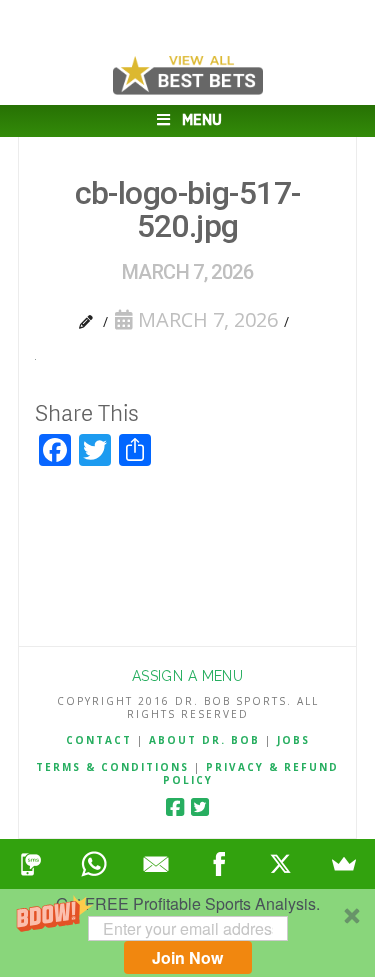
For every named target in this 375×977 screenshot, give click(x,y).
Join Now (187, 957)
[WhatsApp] (94, 864)
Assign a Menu (187, 676)
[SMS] (31, 864)
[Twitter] (200, 807)
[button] (187, 933)
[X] (281, 864)
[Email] (156, 864)
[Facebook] (175, 807)
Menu (202, 120)
